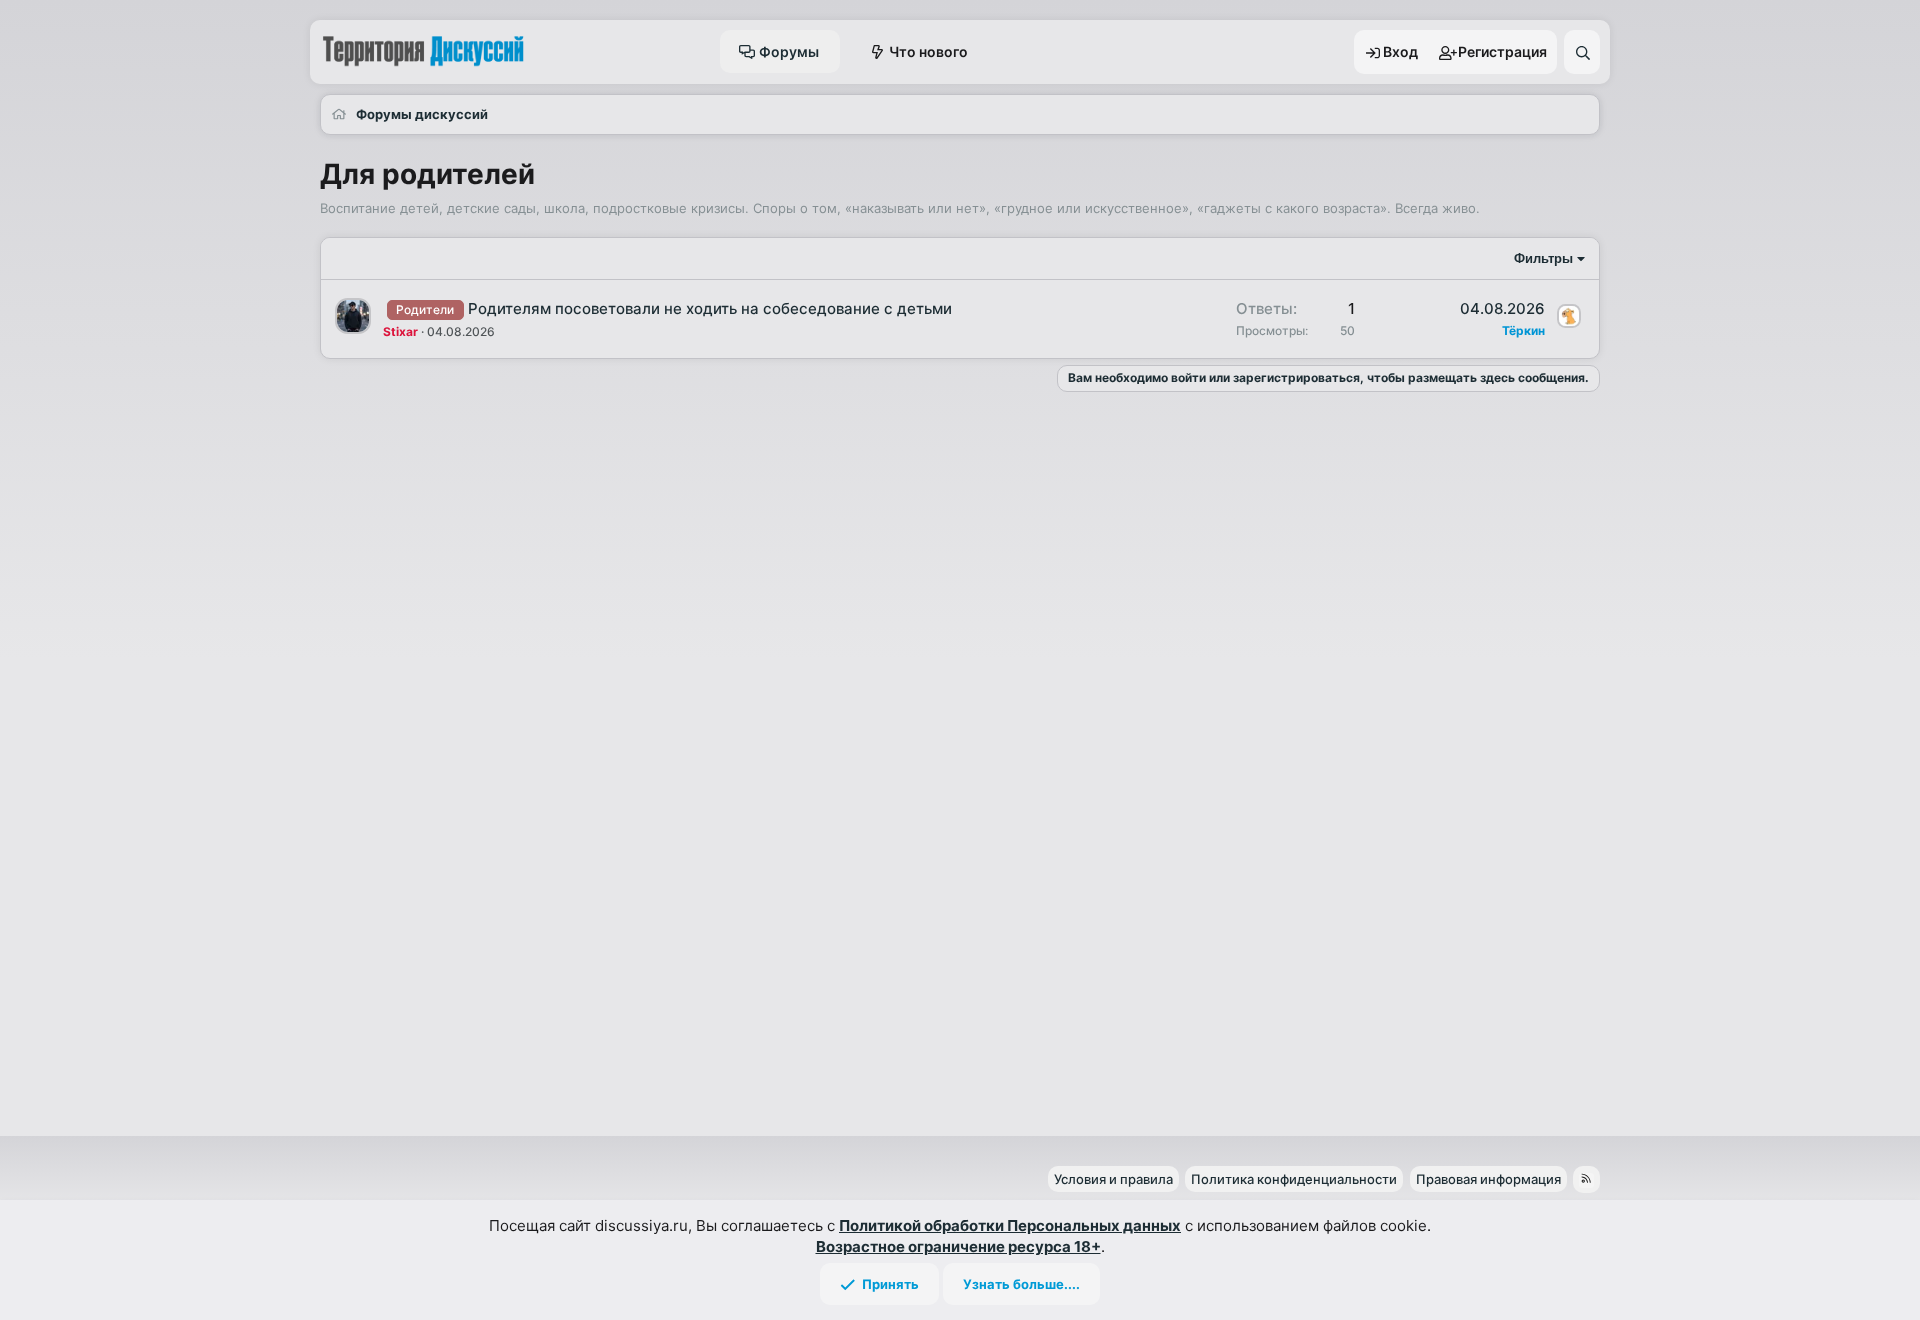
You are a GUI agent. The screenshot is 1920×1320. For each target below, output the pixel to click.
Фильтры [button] (1543, 258)
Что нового (928, 51)
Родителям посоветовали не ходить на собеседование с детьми (710, 308)
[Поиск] (1582, 52)
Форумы (789, 51)
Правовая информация (1488, 1179)
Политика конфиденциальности (1294, 1179)
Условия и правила (1113, 1179)
